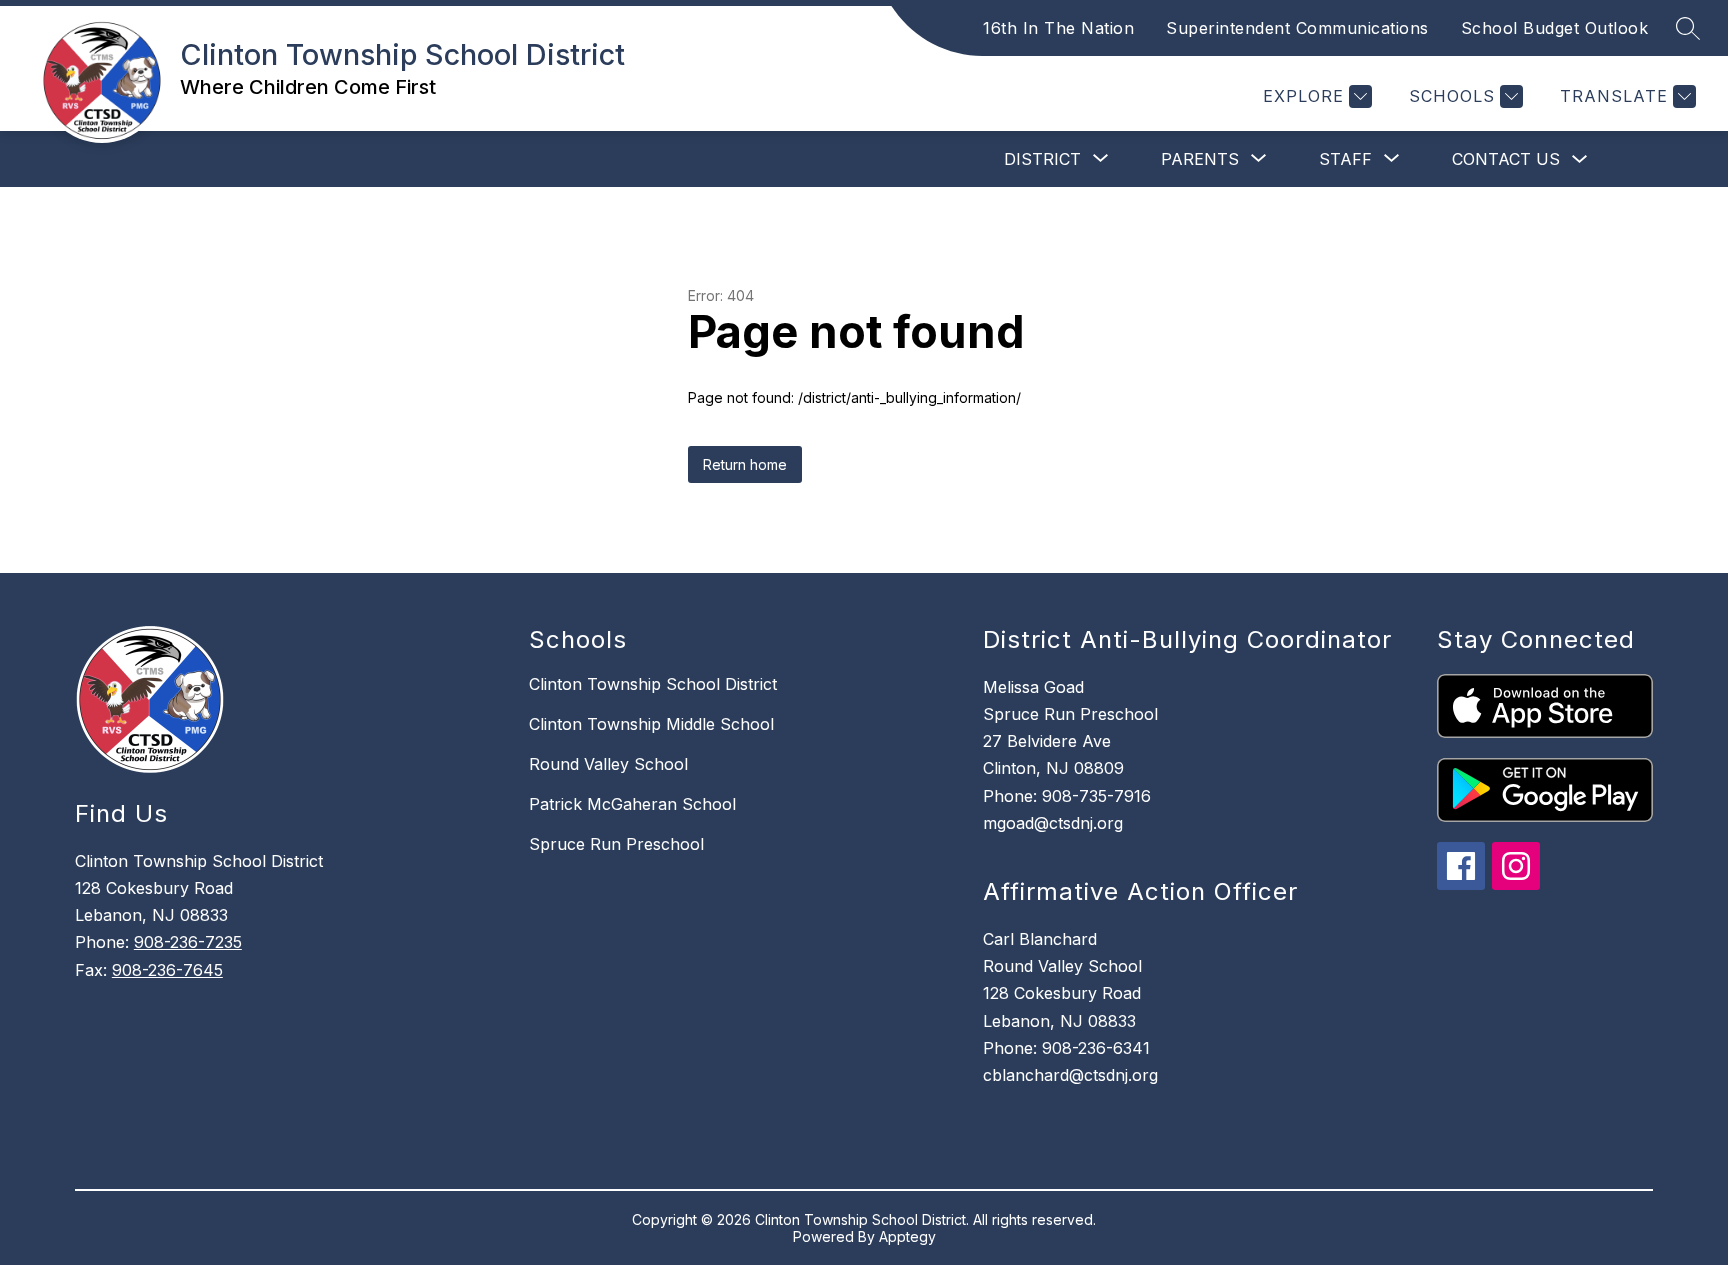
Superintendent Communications (1297, 28)
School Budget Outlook (1555, 28)
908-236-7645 (167, 970)
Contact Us (1506, 159)
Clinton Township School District (653, 684)
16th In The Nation (1058, 28)
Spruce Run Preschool (616, 844)
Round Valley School (608, 764)
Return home (745, 464)
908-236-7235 (188, 942)
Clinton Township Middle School (651, 724)
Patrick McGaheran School (632, 804)
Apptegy (907, 1236)
